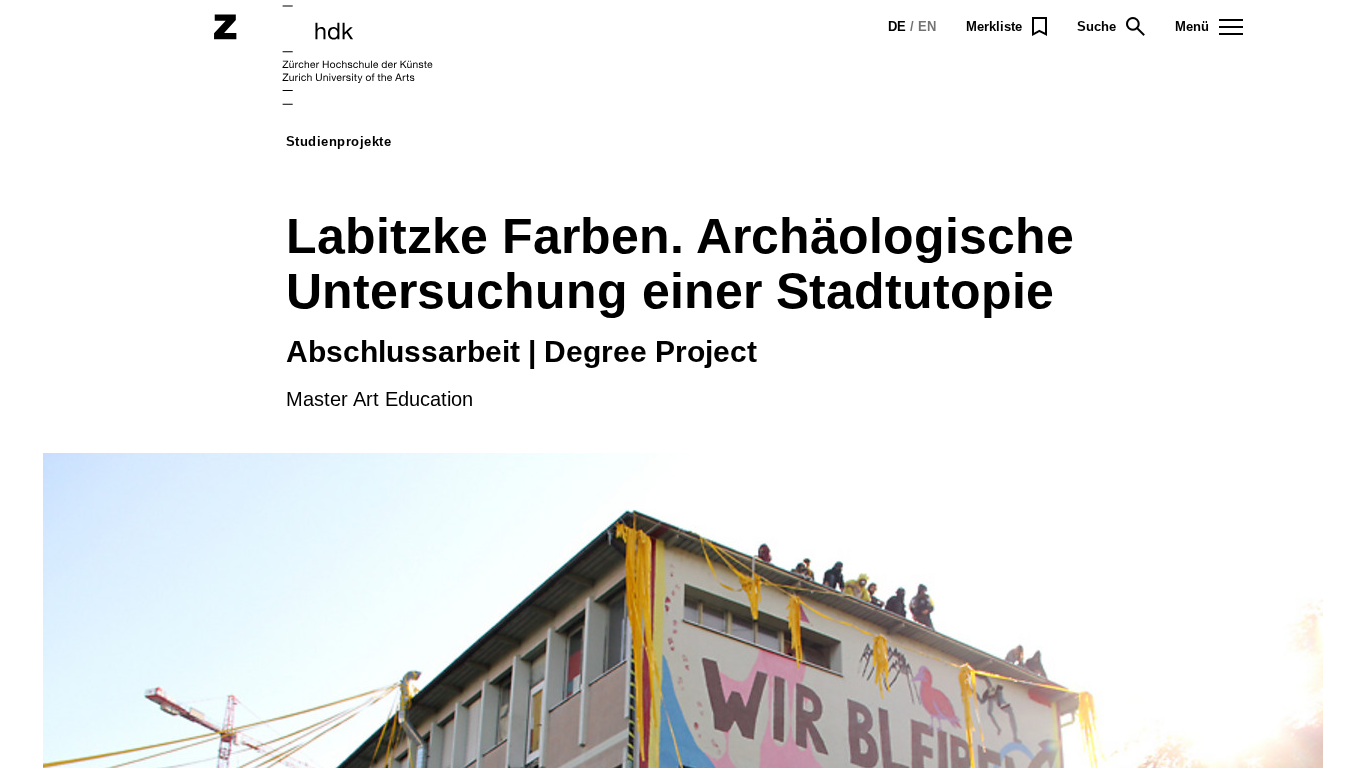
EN (927, 26)
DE (897, 26)
